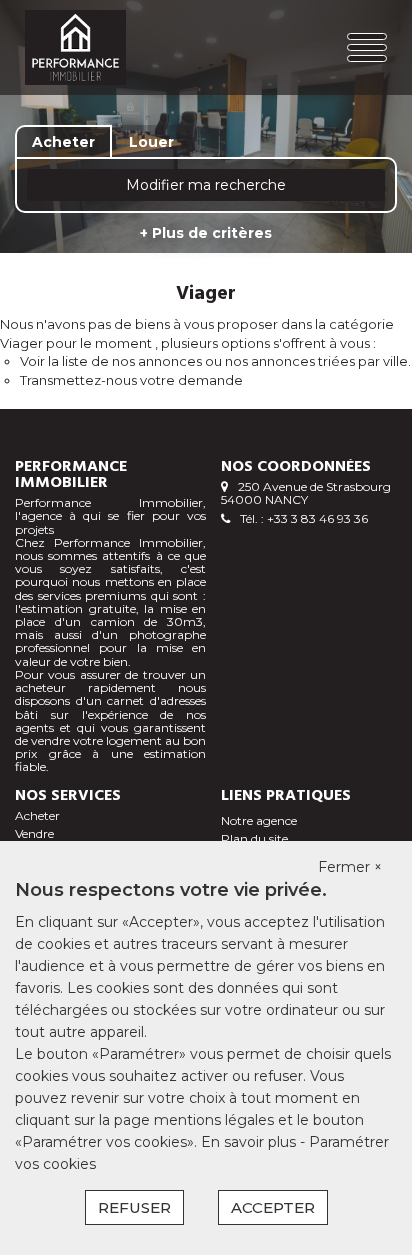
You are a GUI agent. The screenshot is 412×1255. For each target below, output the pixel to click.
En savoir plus (250, 1142)
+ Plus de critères (206, 233)
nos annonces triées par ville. (318, 361)
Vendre (34, 833)
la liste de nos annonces (125, 361)
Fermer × (350, 867)
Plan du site (254, 838)
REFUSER (134, 1207)
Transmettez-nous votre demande (131, 380)
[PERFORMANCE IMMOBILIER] (88, 47)
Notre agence (259, 820)
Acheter (37, 815)
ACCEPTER (273, 1207)
